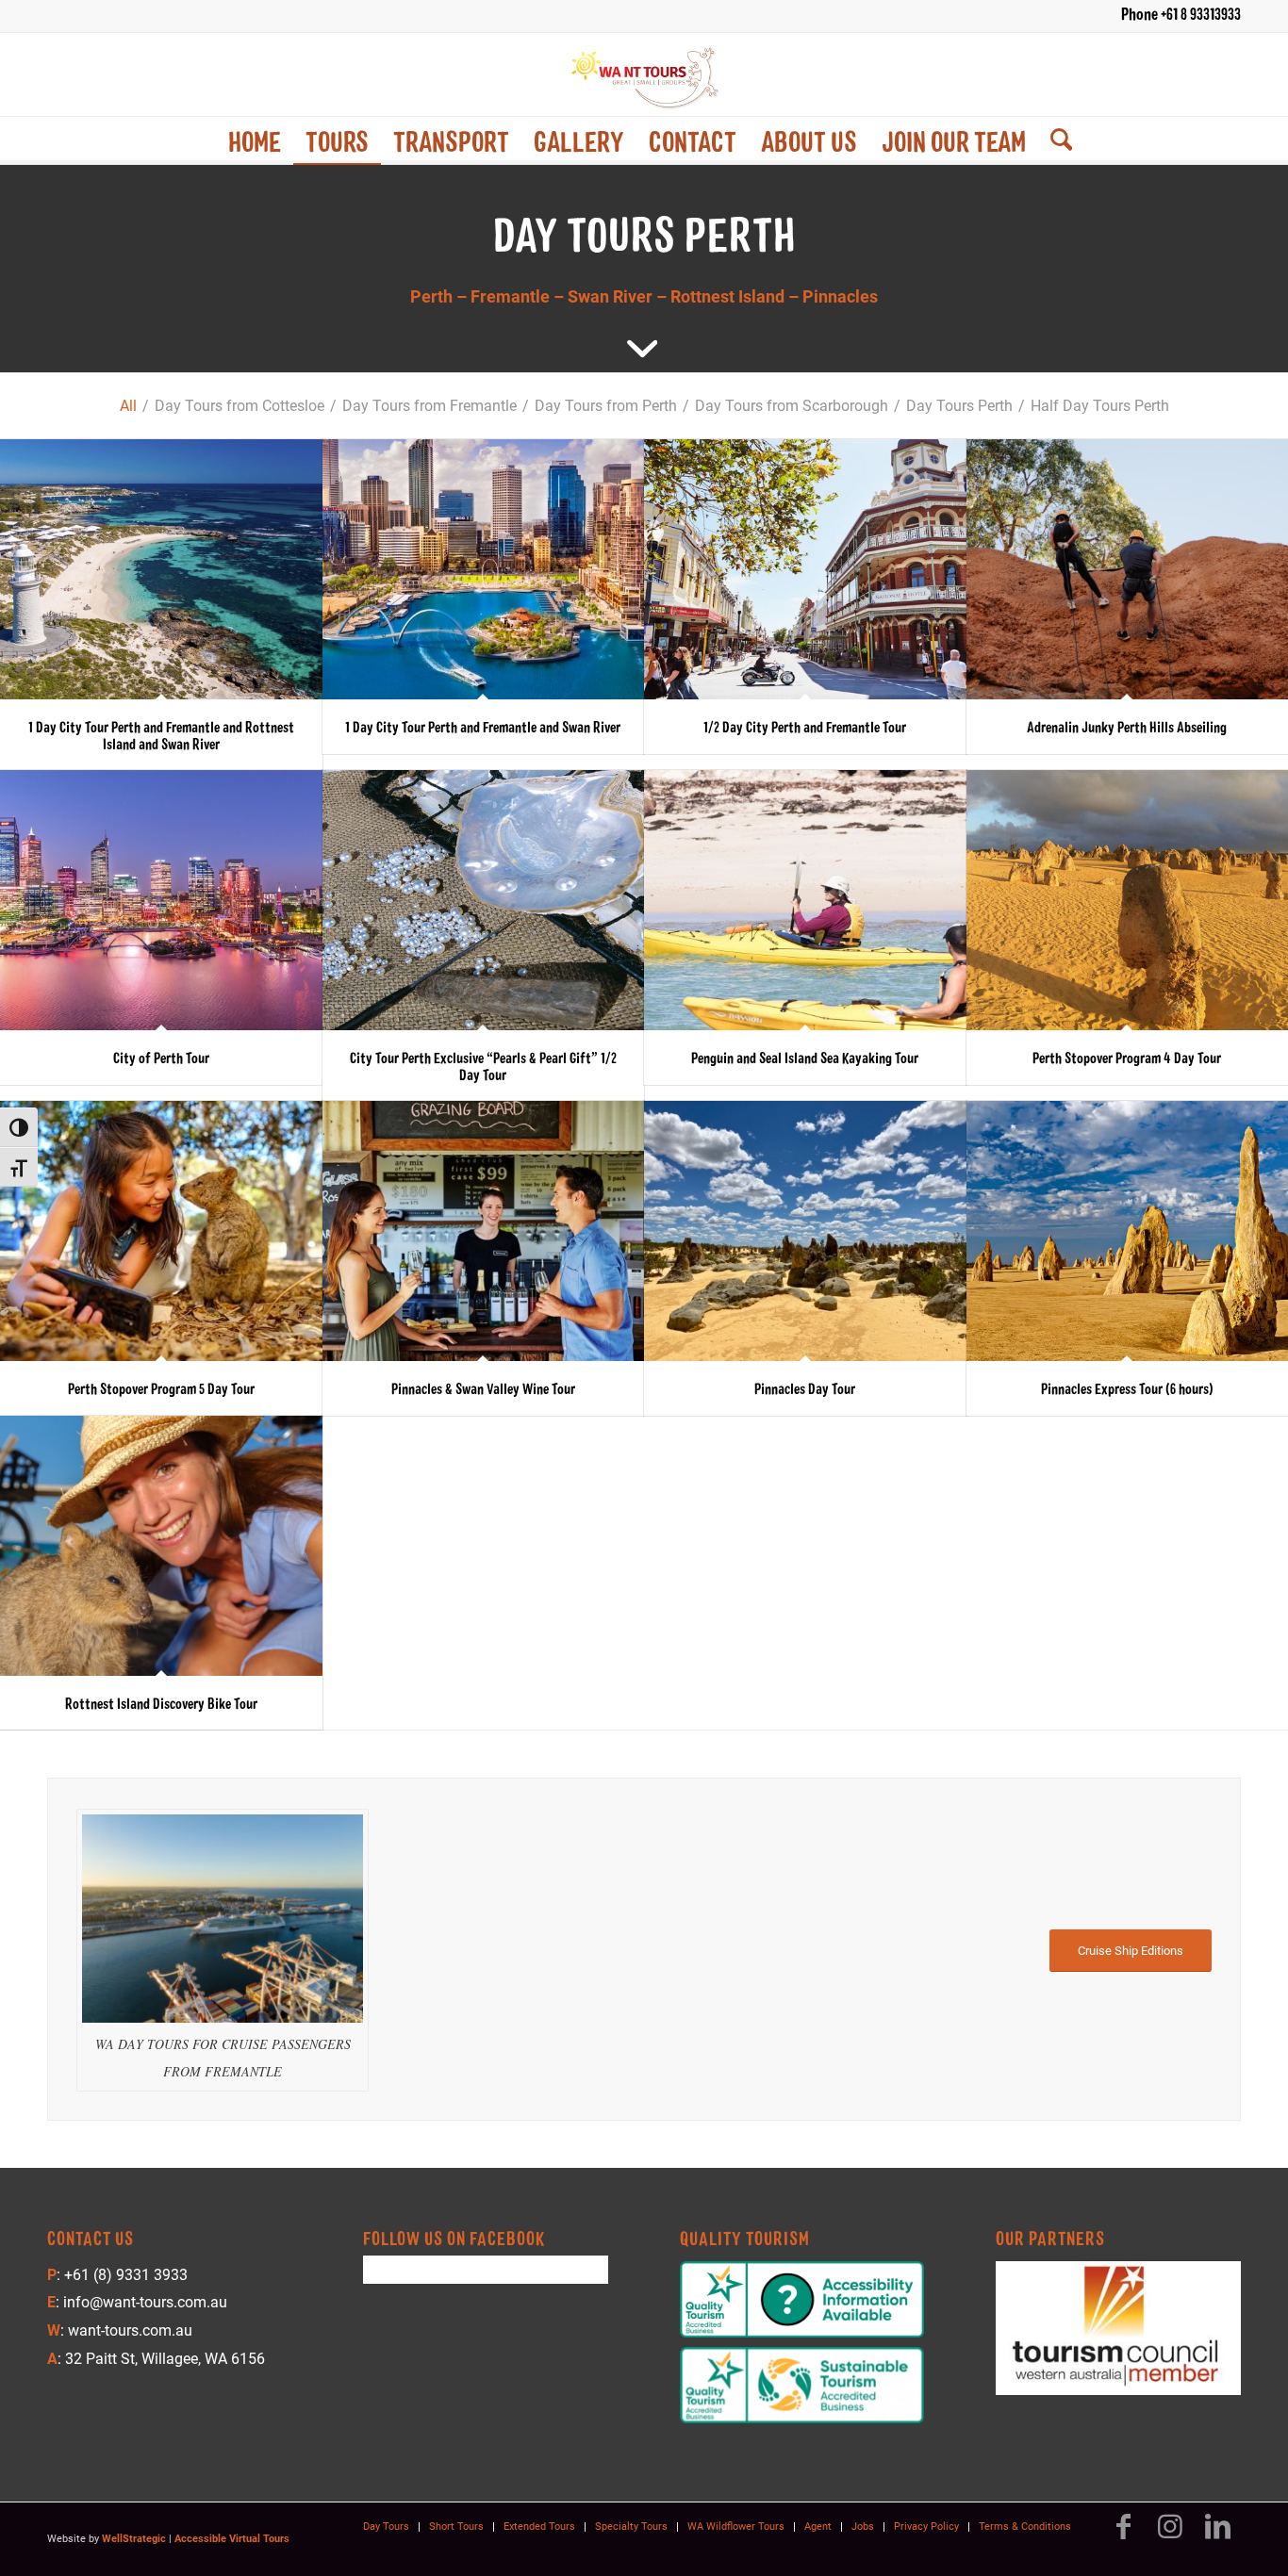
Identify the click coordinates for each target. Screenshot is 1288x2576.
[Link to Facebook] (1123, 2535)
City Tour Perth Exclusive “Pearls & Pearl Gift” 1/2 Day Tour (483, 1066)
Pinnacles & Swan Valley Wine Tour (483, 1388)
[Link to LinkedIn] (1217, 2535)
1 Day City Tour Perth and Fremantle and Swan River (483, 726)
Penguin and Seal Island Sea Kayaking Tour (805, 1057)
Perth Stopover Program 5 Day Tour (161, 1388)
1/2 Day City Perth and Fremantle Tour (805, 726)
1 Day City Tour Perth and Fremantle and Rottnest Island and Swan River (161, 735)
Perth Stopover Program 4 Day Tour (1127, 1057)
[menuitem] (255, 140)
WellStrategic (134, 2539)
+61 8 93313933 (1201, 13)
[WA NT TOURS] (644, 74)
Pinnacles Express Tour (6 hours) (1127, 1388)
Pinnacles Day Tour (805, 1388)
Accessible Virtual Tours (232, 2539)
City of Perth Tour (161, 1057)
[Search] (1055, 140)
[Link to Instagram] (1170, 2535)
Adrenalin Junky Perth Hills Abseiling (1127, 726)
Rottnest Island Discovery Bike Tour (161, 1703)
